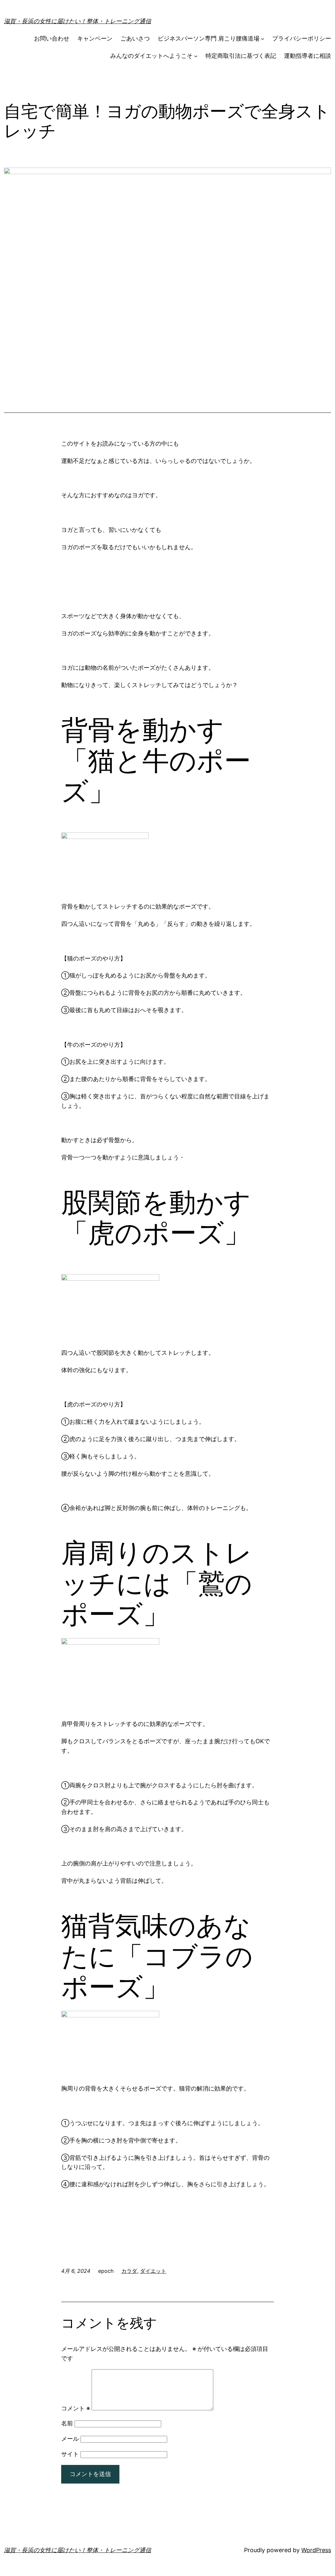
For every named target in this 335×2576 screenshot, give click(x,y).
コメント (76, 2408)
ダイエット (153, 2271)
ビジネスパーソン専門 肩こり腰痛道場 (209, 38)
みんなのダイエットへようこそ (151, 56)
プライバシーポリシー (302, 38)
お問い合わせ (52, 38)
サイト (70, 2454)
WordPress (316, 2550)
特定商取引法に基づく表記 (241, 56)
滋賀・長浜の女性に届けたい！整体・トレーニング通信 (78, 21)
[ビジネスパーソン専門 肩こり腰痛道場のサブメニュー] (263, 39)
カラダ (129, 2271)
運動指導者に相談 (308, 56)
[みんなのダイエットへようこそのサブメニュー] (196, 56)
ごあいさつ (135, 38)
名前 (67, 2423)
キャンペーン (95, 38)
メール (70, 2439)
